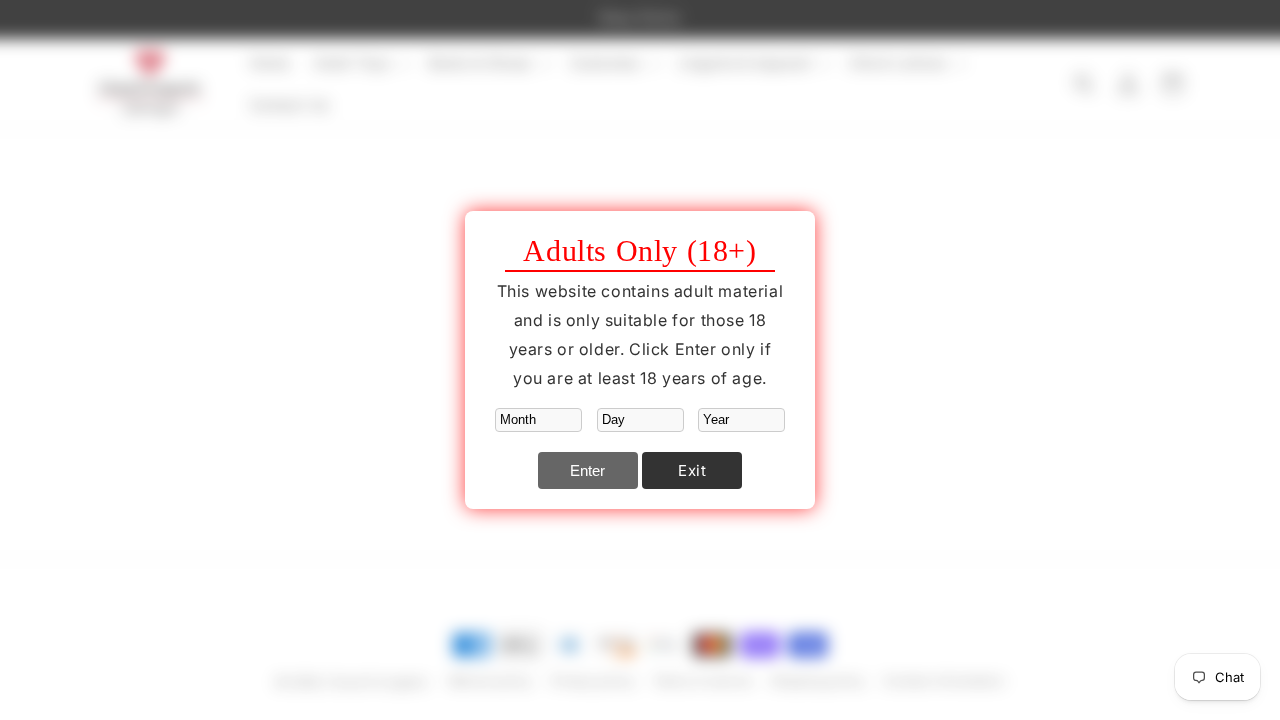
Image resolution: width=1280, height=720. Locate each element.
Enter (587, 470)
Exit (692, 470)
